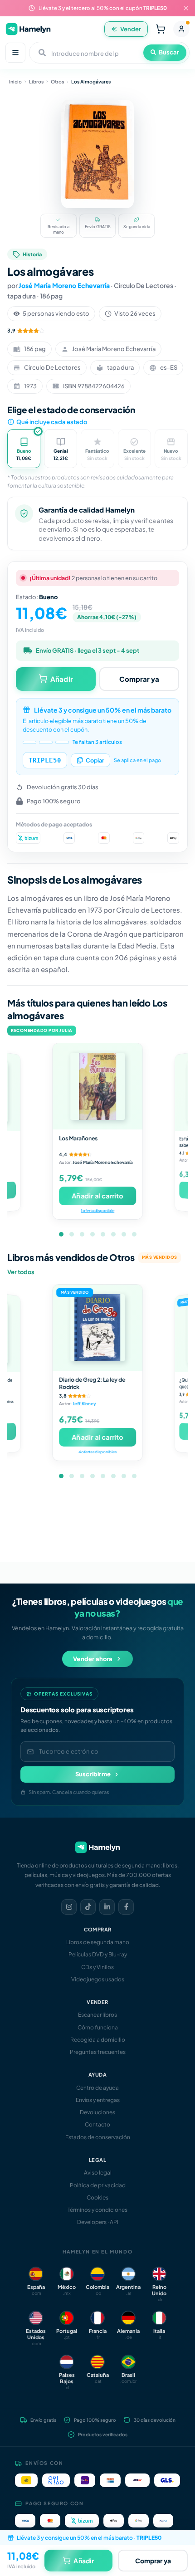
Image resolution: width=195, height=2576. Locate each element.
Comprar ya (139, 679)
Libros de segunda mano (98, 1942)
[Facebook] (126, 1907)
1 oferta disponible (97, 1210)
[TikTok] (88, 1907)
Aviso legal (98, 2173)
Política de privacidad (98, 2185)
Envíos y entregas (98, 2100)
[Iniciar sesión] (181, 29)
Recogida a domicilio (98, 2040)
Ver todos (21, 1272)
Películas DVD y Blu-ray (98, 1954)
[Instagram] (69, 1907)
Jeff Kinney (84, 1404)
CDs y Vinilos (97, 1967)
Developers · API (98, 2222)
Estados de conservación (98, 2137)
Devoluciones (97, 2112)
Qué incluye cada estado (52, 422)
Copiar (95, 760)
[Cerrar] (186, 8)
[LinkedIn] (107, 1907)
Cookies (97, 2197)
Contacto (97, 2124)
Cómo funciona (98, 2027)
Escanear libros (97, 2015)
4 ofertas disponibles (97, 1452)
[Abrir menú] (15, 53)
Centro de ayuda (97, 2088)
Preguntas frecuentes (98, 2052)
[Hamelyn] (28, 29)
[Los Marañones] (97, 1086)
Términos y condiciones (97, 2210)
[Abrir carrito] (161, 29)
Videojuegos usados (98, 1979)
